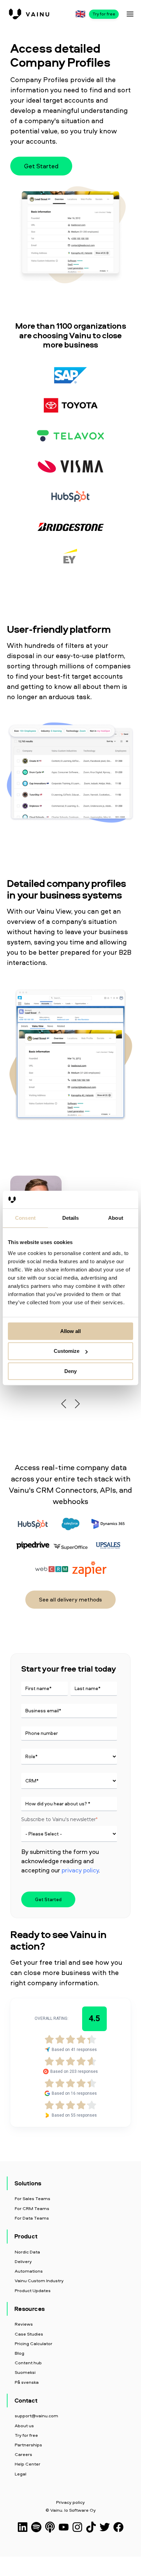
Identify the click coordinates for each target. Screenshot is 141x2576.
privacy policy (80, 1870)
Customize (67, 1351)
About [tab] (116, 1218)
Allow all (70, 1331)
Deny (70, 1371)
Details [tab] (71, 1218)
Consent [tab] (25, 1218)
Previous (64, 1404)
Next (77, 1404)
